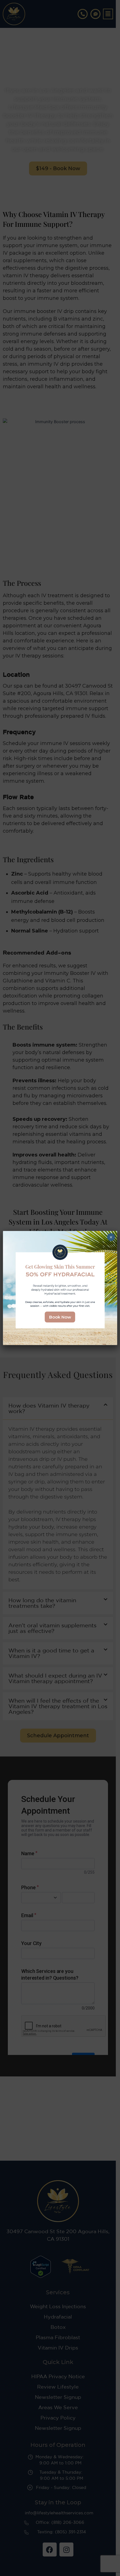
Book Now (60, 1317)
